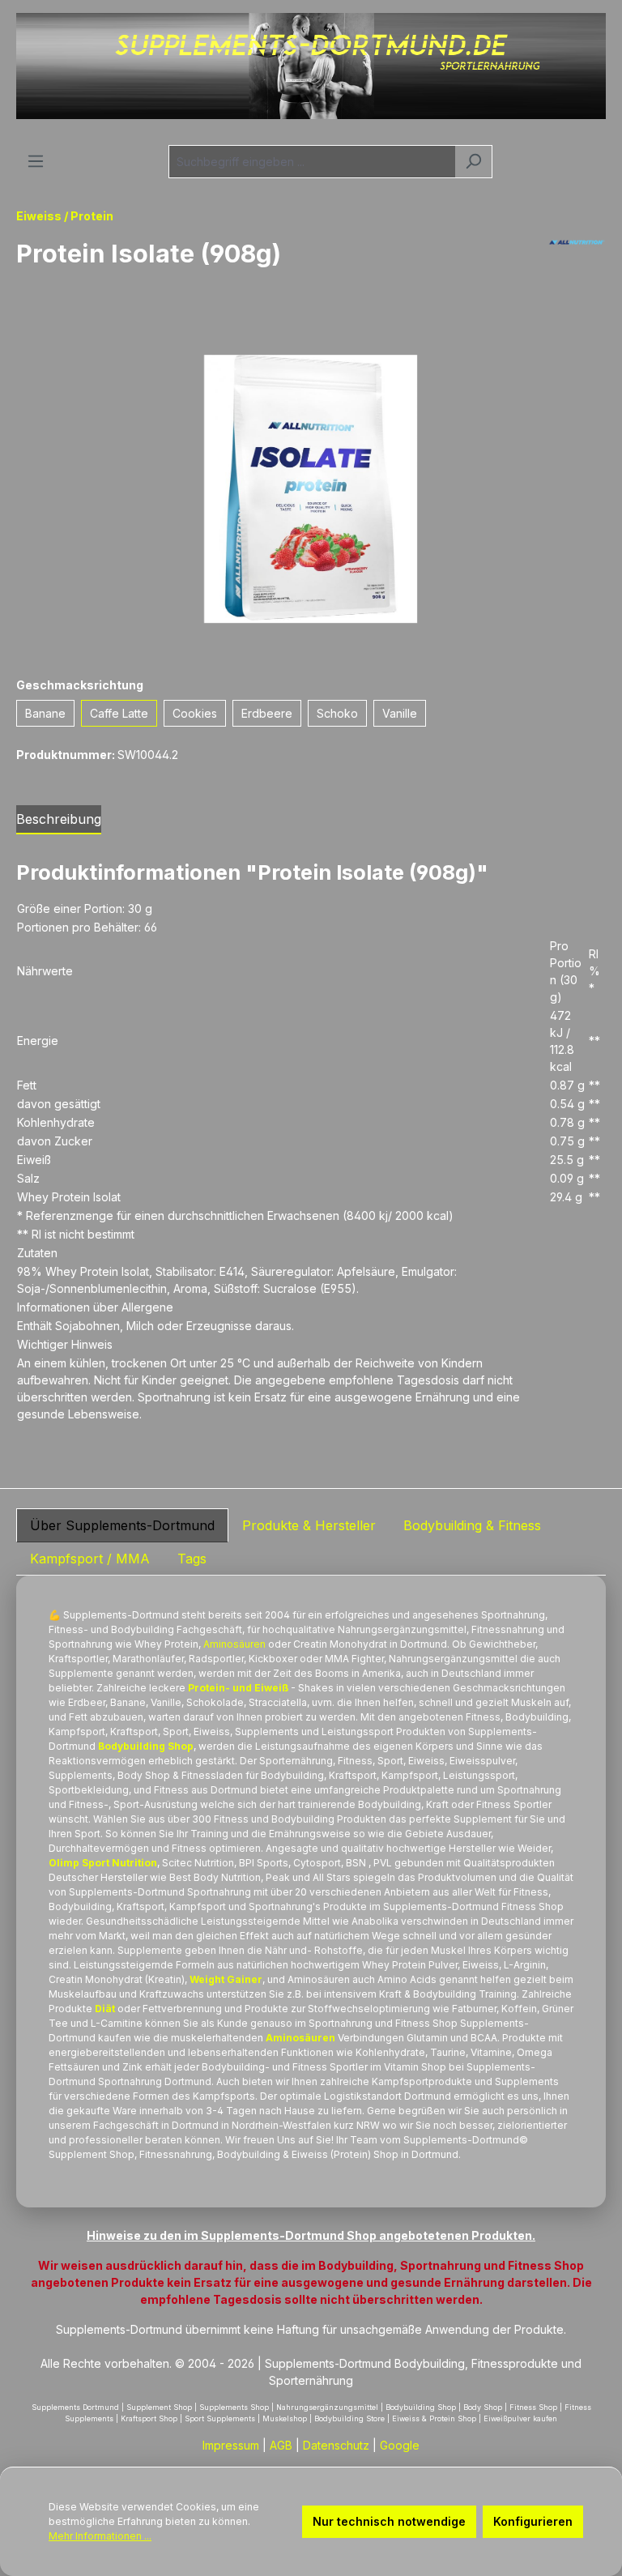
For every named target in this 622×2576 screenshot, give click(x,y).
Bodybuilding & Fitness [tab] (472, 1525)
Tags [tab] (192, 1559)
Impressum (231, 2445)
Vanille (400, 713)
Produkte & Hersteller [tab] (309, 1525)
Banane (45, 713)
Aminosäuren (234, 1644)
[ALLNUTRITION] (577, 260)
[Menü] (36, 161)
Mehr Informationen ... (100, 2536)
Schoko (337, 713)
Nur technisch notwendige (389, 2521)
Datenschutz (336, 2445)
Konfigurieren (533, 2521)
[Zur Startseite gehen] (311, 66)
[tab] (59, 820)
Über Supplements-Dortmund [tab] (122, 1525)
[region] (311, 489)
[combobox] (312, 162)
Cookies (195, 713)
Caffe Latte (119, 713)
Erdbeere (267, 713)
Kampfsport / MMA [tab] (90, 1559)
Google (400, 2445)
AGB (281, 2445)
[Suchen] (473, 162)
